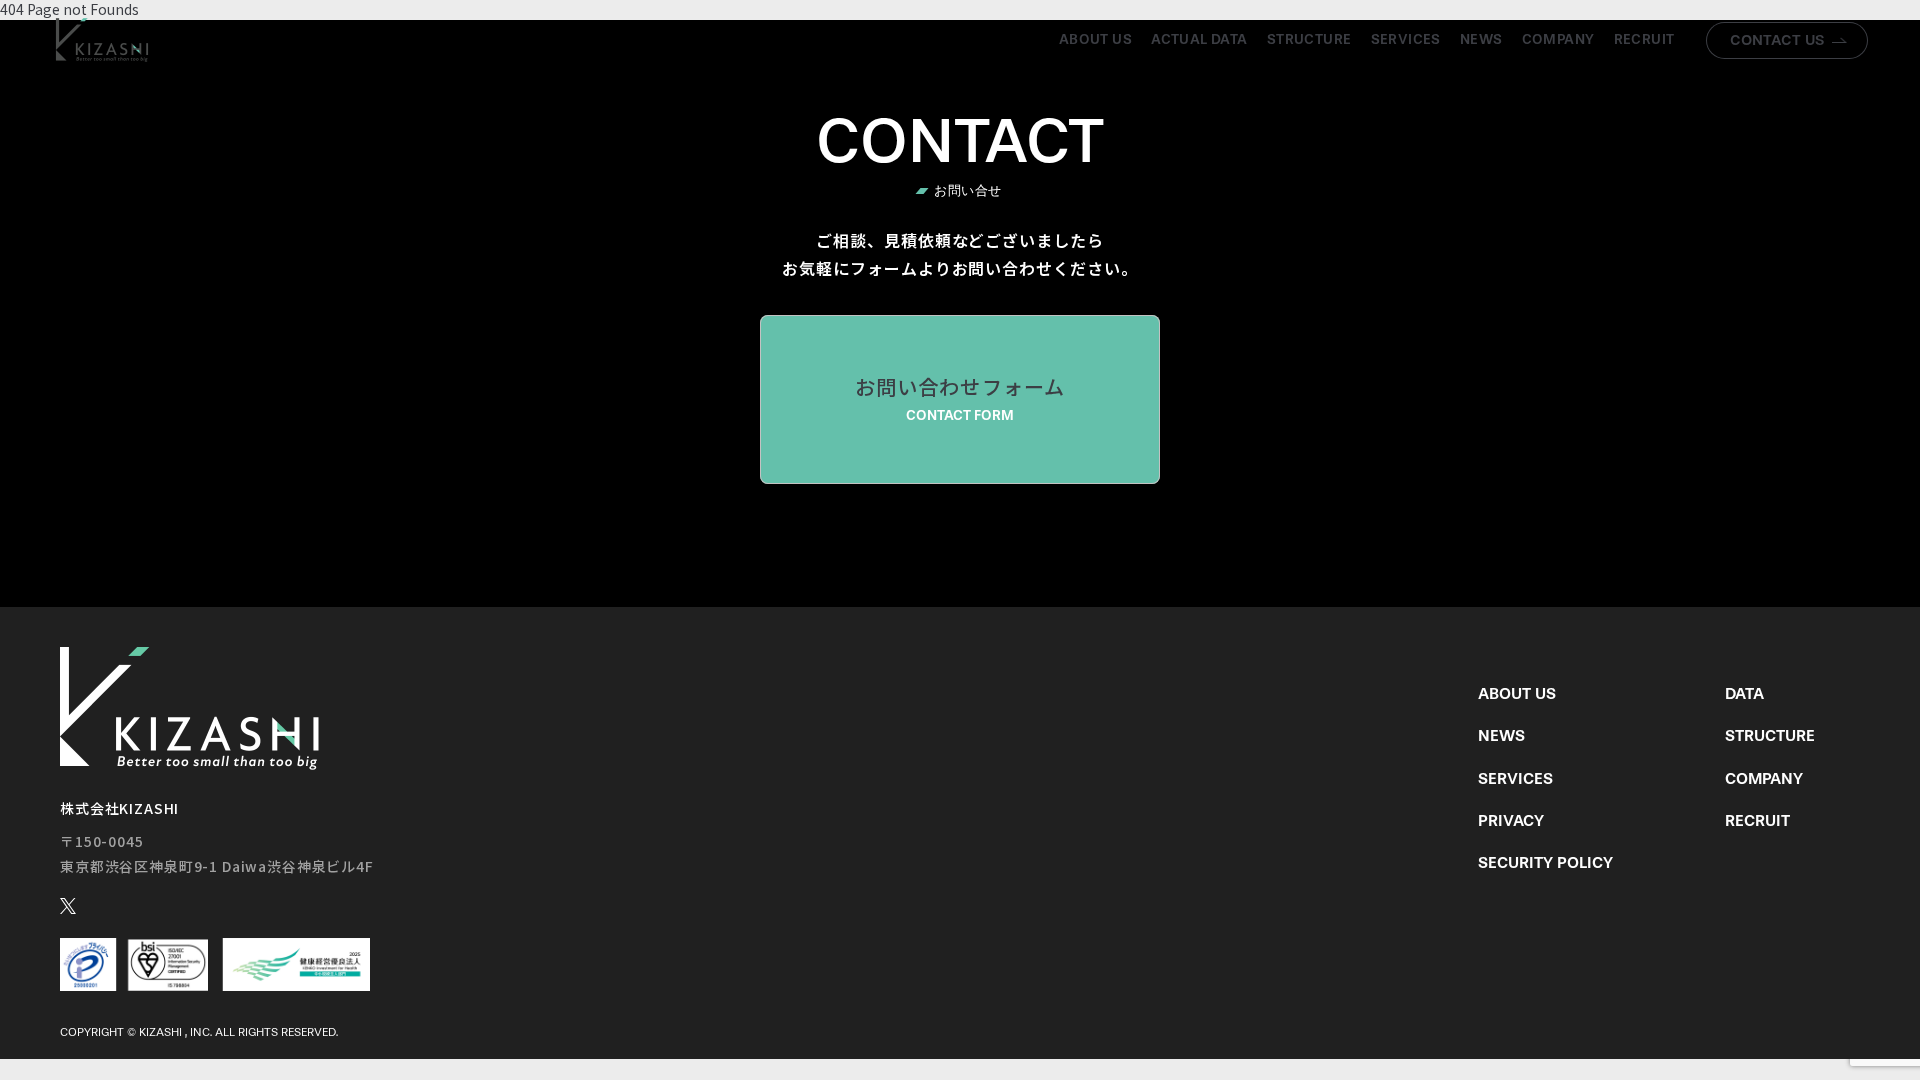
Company (1558, 39)
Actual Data (1199, 39)
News (1481, 39)
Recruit (1644, 39)
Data (1744, 693)
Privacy (1511, 820)
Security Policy (1545, 862)
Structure (1309, 39)
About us (1095, 39)
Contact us (1777, 40)
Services (1406, 39)
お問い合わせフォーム (960, 398)
